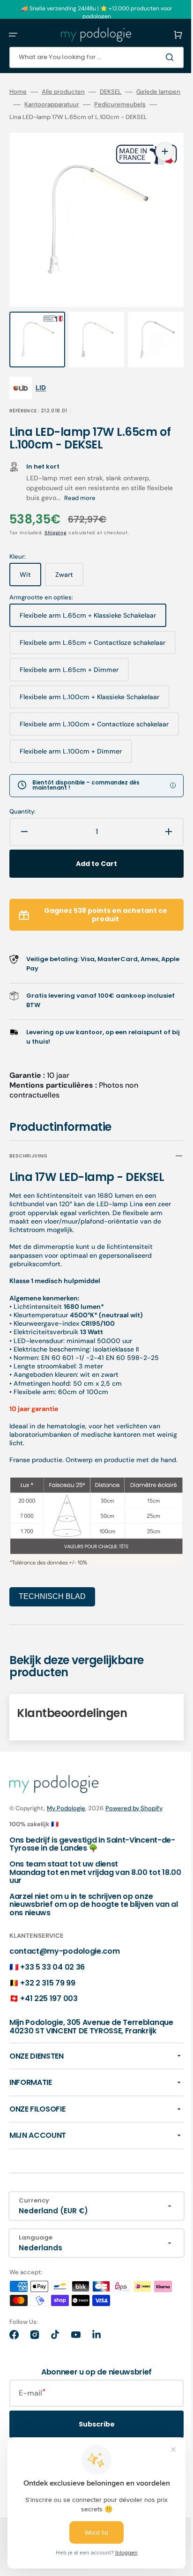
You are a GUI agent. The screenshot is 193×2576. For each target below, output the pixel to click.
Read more (108, 492)
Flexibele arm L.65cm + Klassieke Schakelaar (88, 613)
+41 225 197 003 (49, 1994)
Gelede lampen (31, 105)
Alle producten (63, 92)
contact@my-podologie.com (64, 1946)
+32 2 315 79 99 (48, 1978)
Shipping (56, 526)
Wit (30, 572)
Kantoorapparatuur (96, 105)
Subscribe (90, 2428)
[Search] (157, 57)
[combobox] (89, 57)
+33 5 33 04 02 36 (52, 1962)
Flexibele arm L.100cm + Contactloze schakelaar (77, 720)
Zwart (69, 572)
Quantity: (22, 806)
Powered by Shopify (134, 1803)
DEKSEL (111, 92)
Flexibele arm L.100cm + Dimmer (71, 749)
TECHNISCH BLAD (52, 1592)
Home (18, 92)
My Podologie (66, 1803)
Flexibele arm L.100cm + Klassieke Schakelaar (89, 694)
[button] (13, 35)
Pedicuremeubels (35, 117)
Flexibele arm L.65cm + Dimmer (69, 667)
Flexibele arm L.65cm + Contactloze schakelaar (75, 638)
